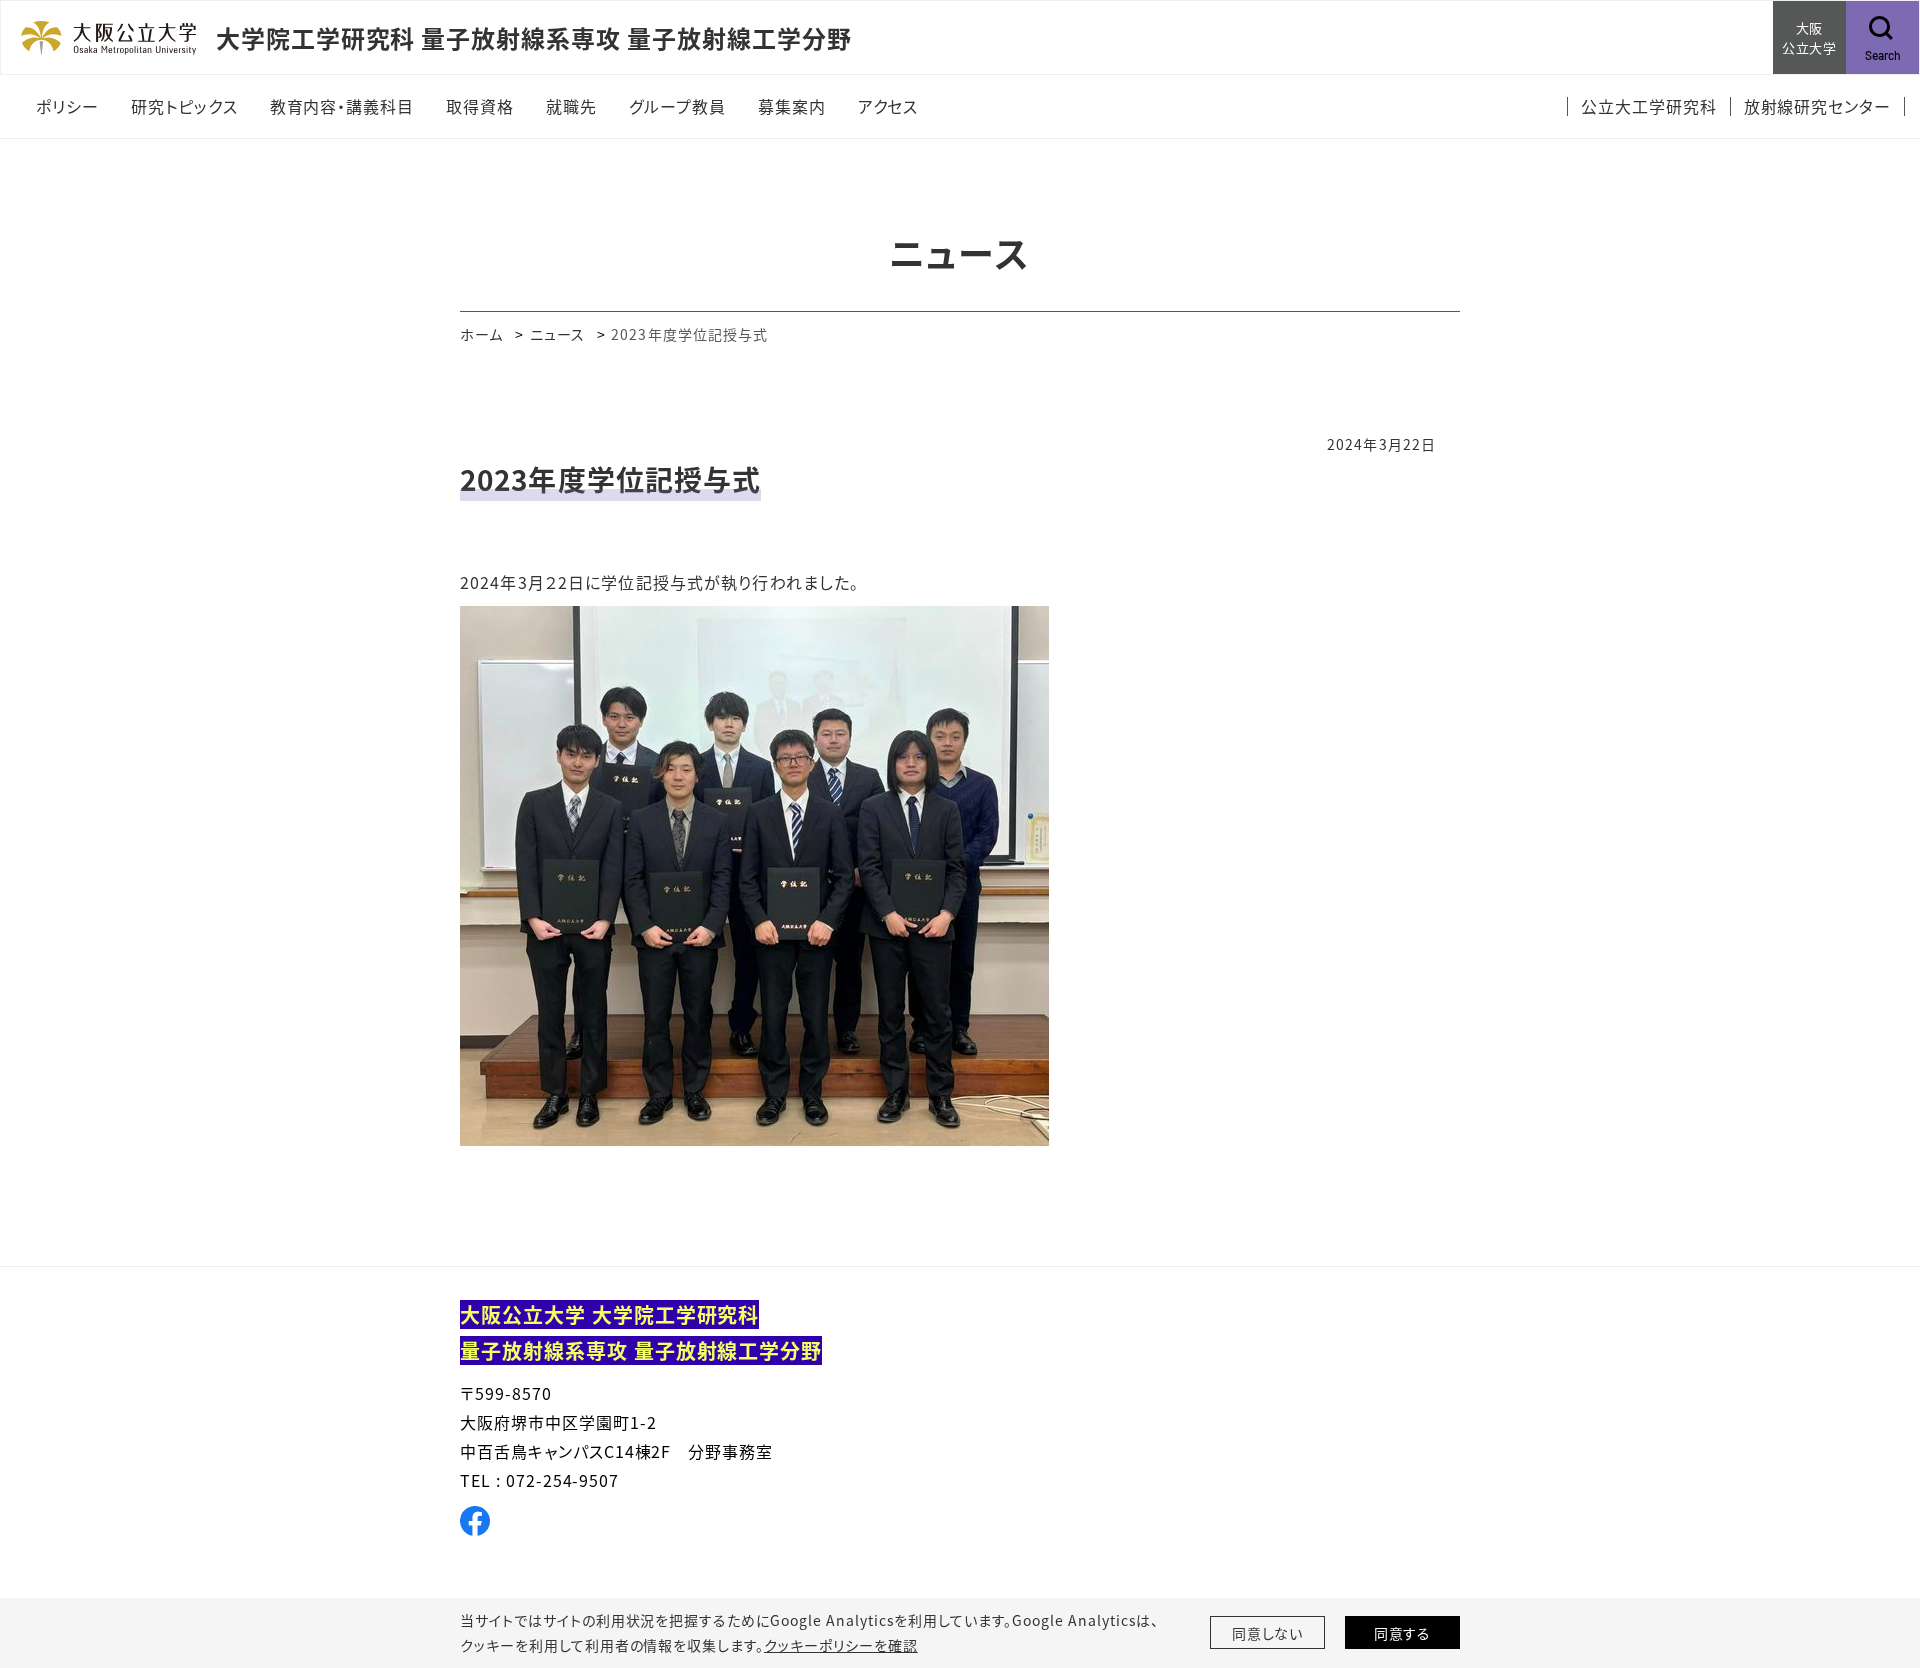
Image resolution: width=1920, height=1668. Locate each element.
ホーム (481, 334)
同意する (1403, 1633)
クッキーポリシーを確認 (841, 1645)
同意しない (1268, 1633)
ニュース (557, 334)
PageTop (1875, 1562)
